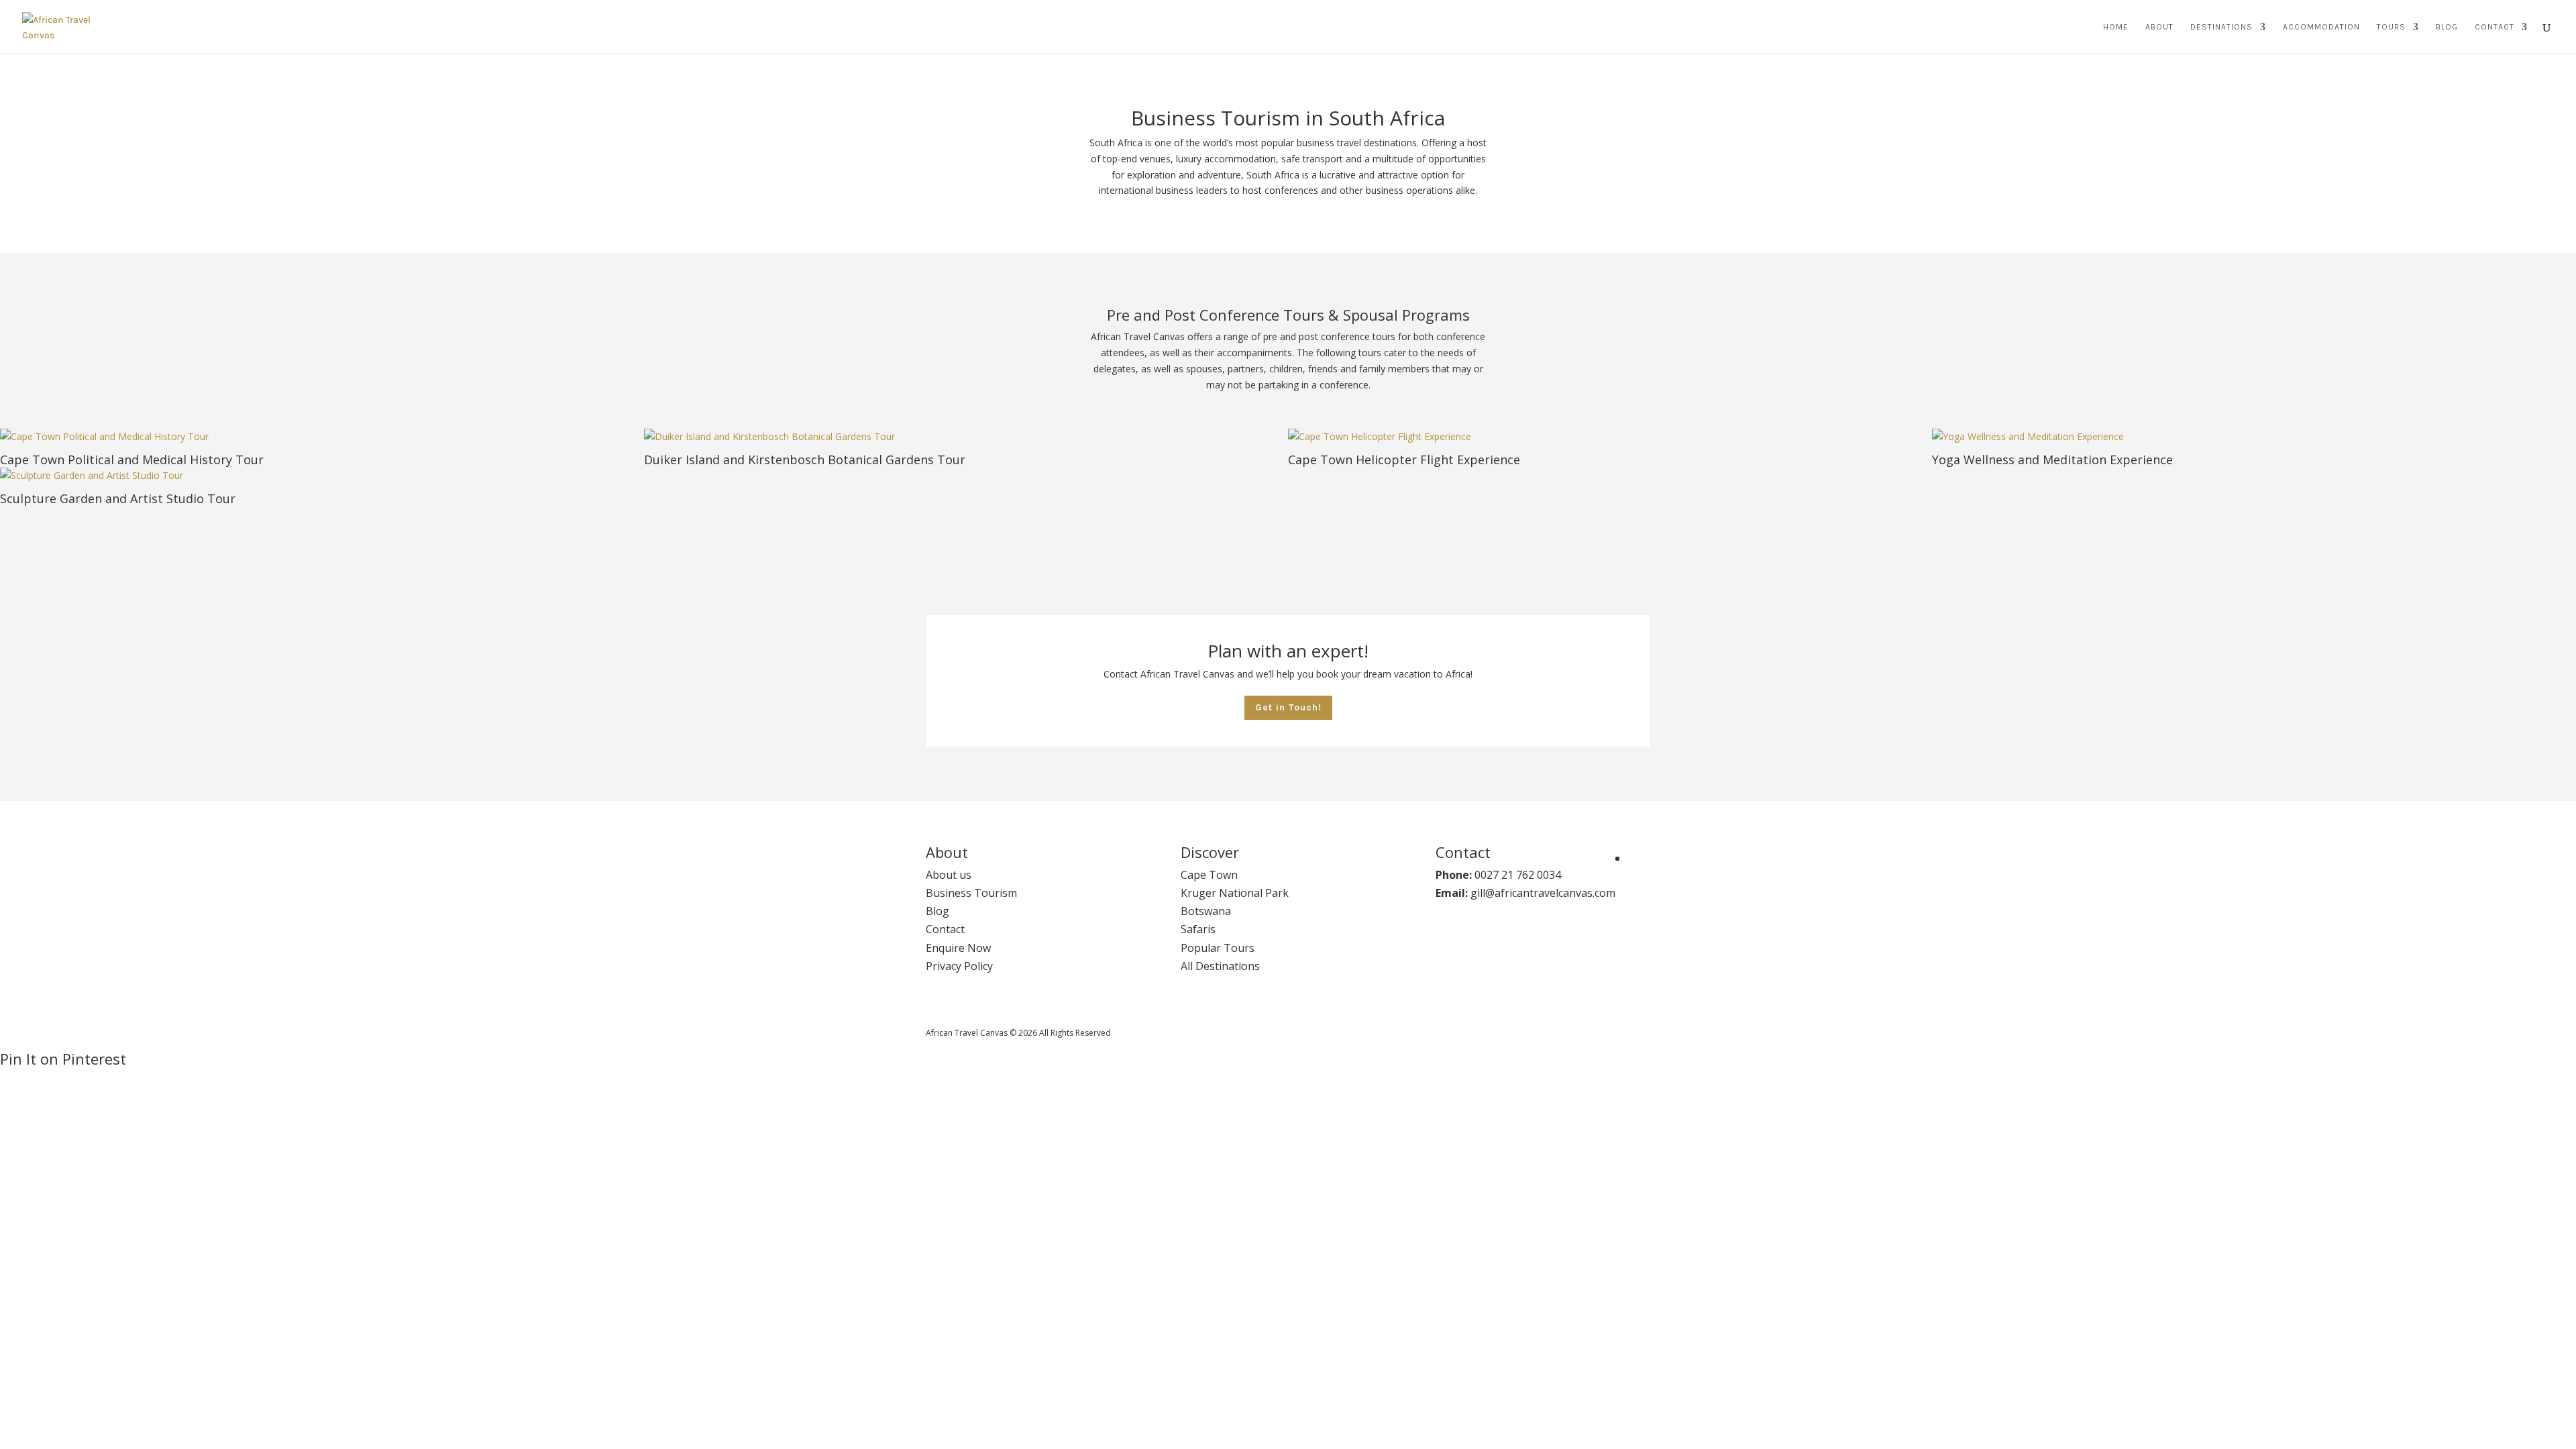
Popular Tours (1218, 948)
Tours (2391, 27)
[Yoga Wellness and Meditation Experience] (2254, 437)
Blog (2447, 27)
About (2159, 27)
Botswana (1206, 911)
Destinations (2221, 27)
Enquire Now (958, 948)
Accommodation (2321, 27)
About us (949, 875)
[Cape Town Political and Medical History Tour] (322, 437)
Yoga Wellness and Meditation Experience (2052, 460)
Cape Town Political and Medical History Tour (132, 460)
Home (2116, 27)
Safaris (1198, 929)
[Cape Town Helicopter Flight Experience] (1610, 437)
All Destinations (1220, 966)
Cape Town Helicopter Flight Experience (1404, 460)
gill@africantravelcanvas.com (1543, 893)
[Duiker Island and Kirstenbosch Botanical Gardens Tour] (966, 437)
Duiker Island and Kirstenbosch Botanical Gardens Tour (805, 460)
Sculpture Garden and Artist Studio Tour (118, 498)
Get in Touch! (1288, 707)
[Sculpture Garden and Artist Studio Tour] (322, 476)
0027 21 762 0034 (1518, 875)
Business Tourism (971, 893)
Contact (2494, 27)
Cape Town (1209, 875)
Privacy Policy (959, 966)
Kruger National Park (1235, 893)
